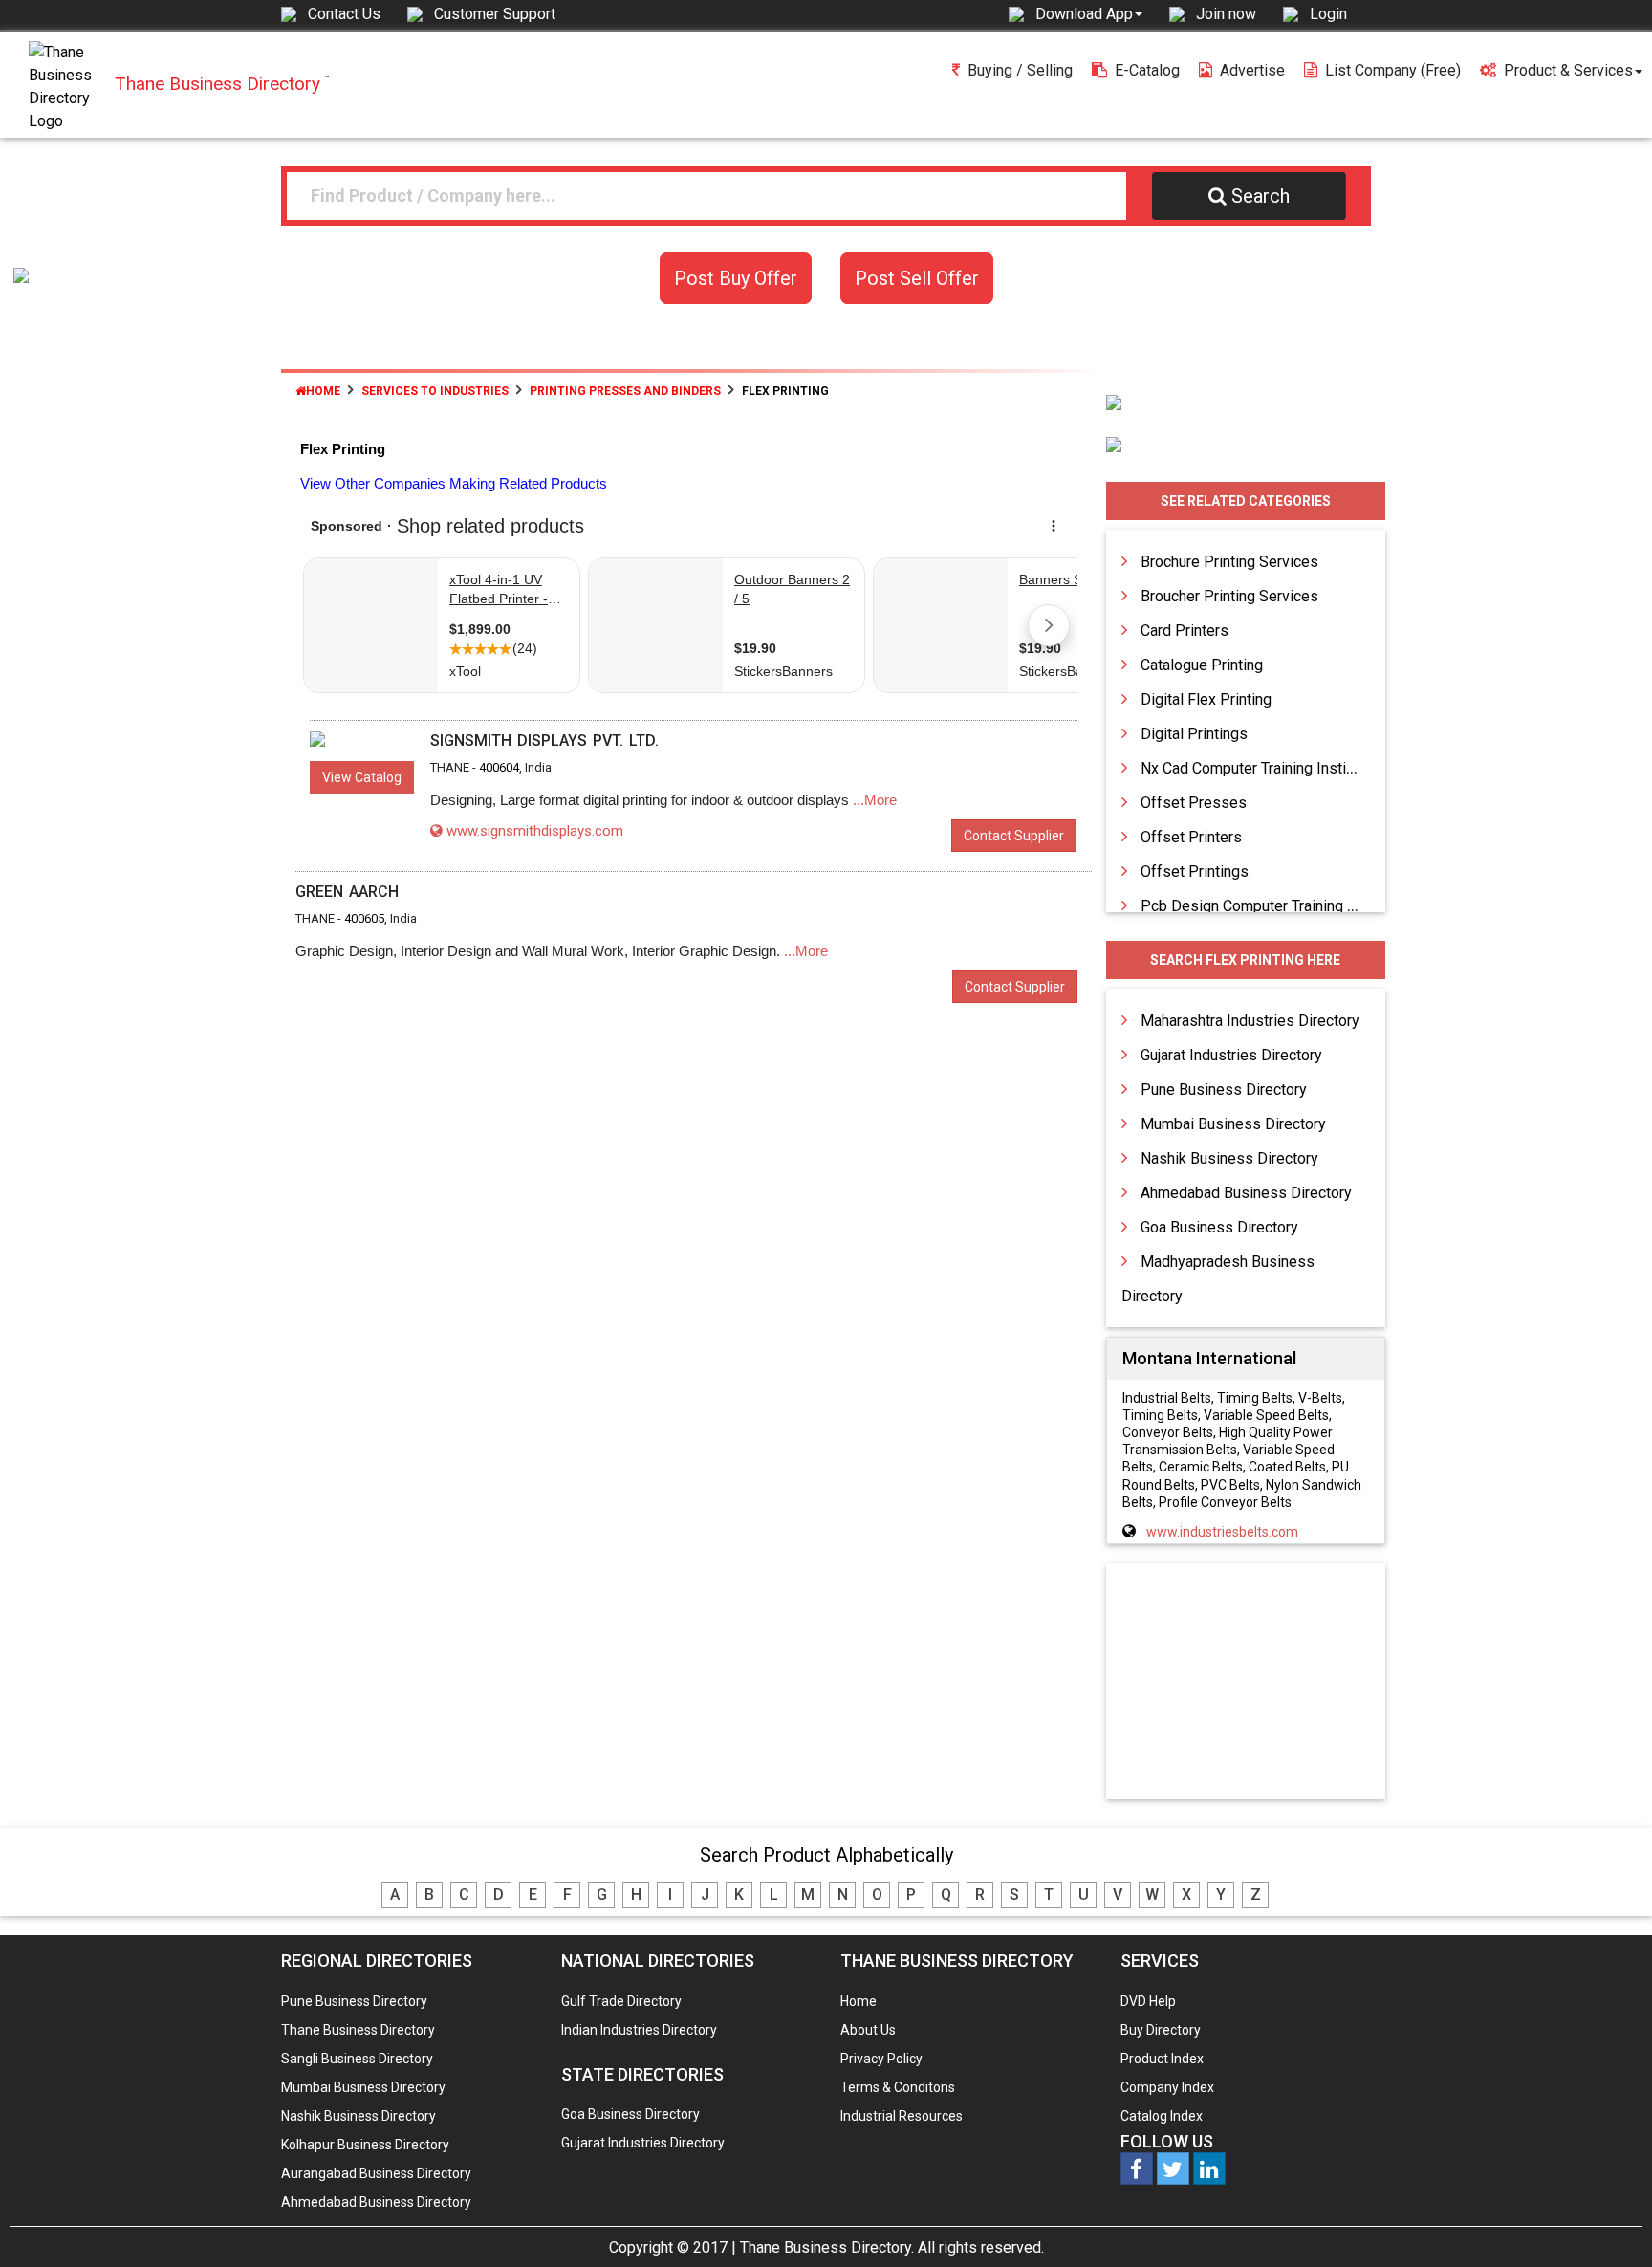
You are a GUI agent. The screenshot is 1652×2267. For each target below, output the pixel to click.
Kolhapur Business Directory (365, 2145)
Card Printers (1185, 631)
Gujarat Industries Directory (1231, 1055)
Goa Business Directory (1219, 1227)
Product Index (1162, 2059)
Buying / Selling (1020, 70)
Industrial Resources (902, 2116)
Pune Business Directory (1224, 1090)
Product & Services (1568, 70)
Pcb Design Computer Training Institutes (1276, 906)
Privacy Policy (881, 2059)
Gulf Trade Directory (621, 2001)
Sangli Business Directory (357, 2059)
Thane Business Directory (358, 2030)
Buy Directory (1161, 2030)
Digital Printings (1194, 734)
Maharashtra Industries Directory (1250, 1021)
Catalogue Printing (1202, 665)
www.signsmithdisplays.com (535, 831)
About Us (868, 2030)
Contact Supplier (1014, 836)
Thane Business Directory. (827, 2247)
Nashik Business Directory (1229, 1158)
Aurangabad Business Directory (376, 2173)
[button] (1089, 13)
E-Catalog (1147, 70)
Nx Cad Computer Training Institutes (1261, 768)
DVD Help (1148, 2001)
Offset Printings (1195, 872)
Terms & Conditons (898, 2087)
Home (323, 391)
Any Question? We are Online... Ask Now (1608, 2222)
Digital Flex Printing (1206, 699)
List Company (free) (1393, 70)
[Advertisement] (1246, 1683)
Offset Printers (1191, 837)
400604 (499, 767)
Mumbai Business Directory (1233, 1124)
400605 (364, 918)
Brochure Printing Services (1229, 562)
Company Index (1167, 2087)
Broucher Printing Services (1229, 596)
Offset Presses (1194, 803)
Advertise (1252, 70)
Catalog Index (1162, 2116)
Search (1261, 196)
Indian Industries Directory (639, 2030)
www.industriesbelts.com (1222, 1532)
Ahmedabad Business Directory (1246, 1193)
